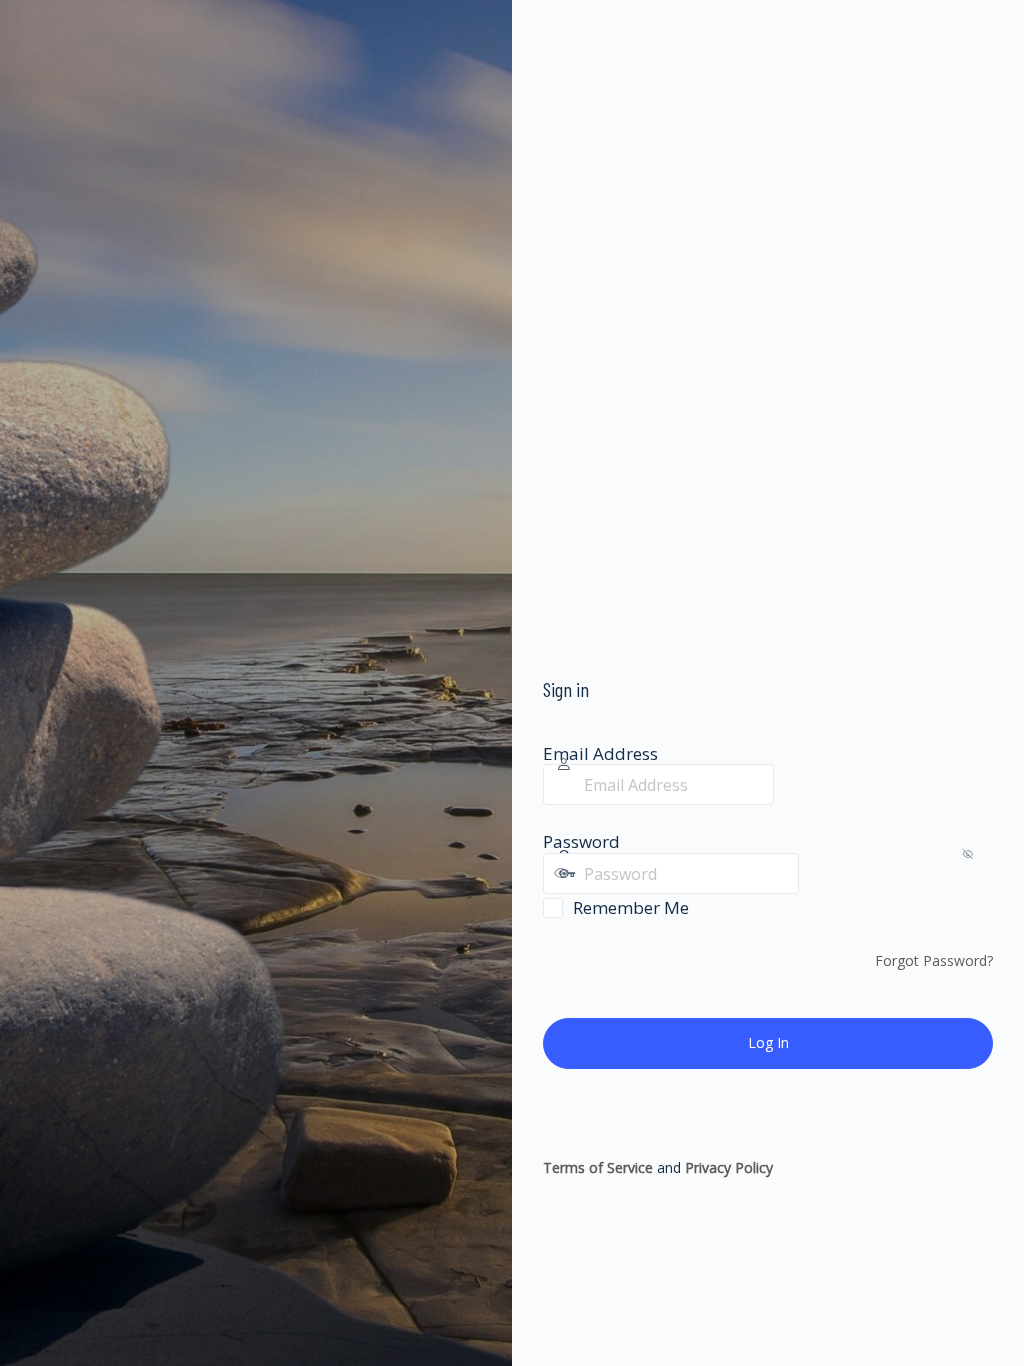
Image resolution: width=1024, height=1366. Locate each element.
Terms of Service (598, 1167)
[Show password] (819, 873)
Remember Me (631, 907)
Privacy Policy (729, 1167)
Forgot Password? (934, 960)
